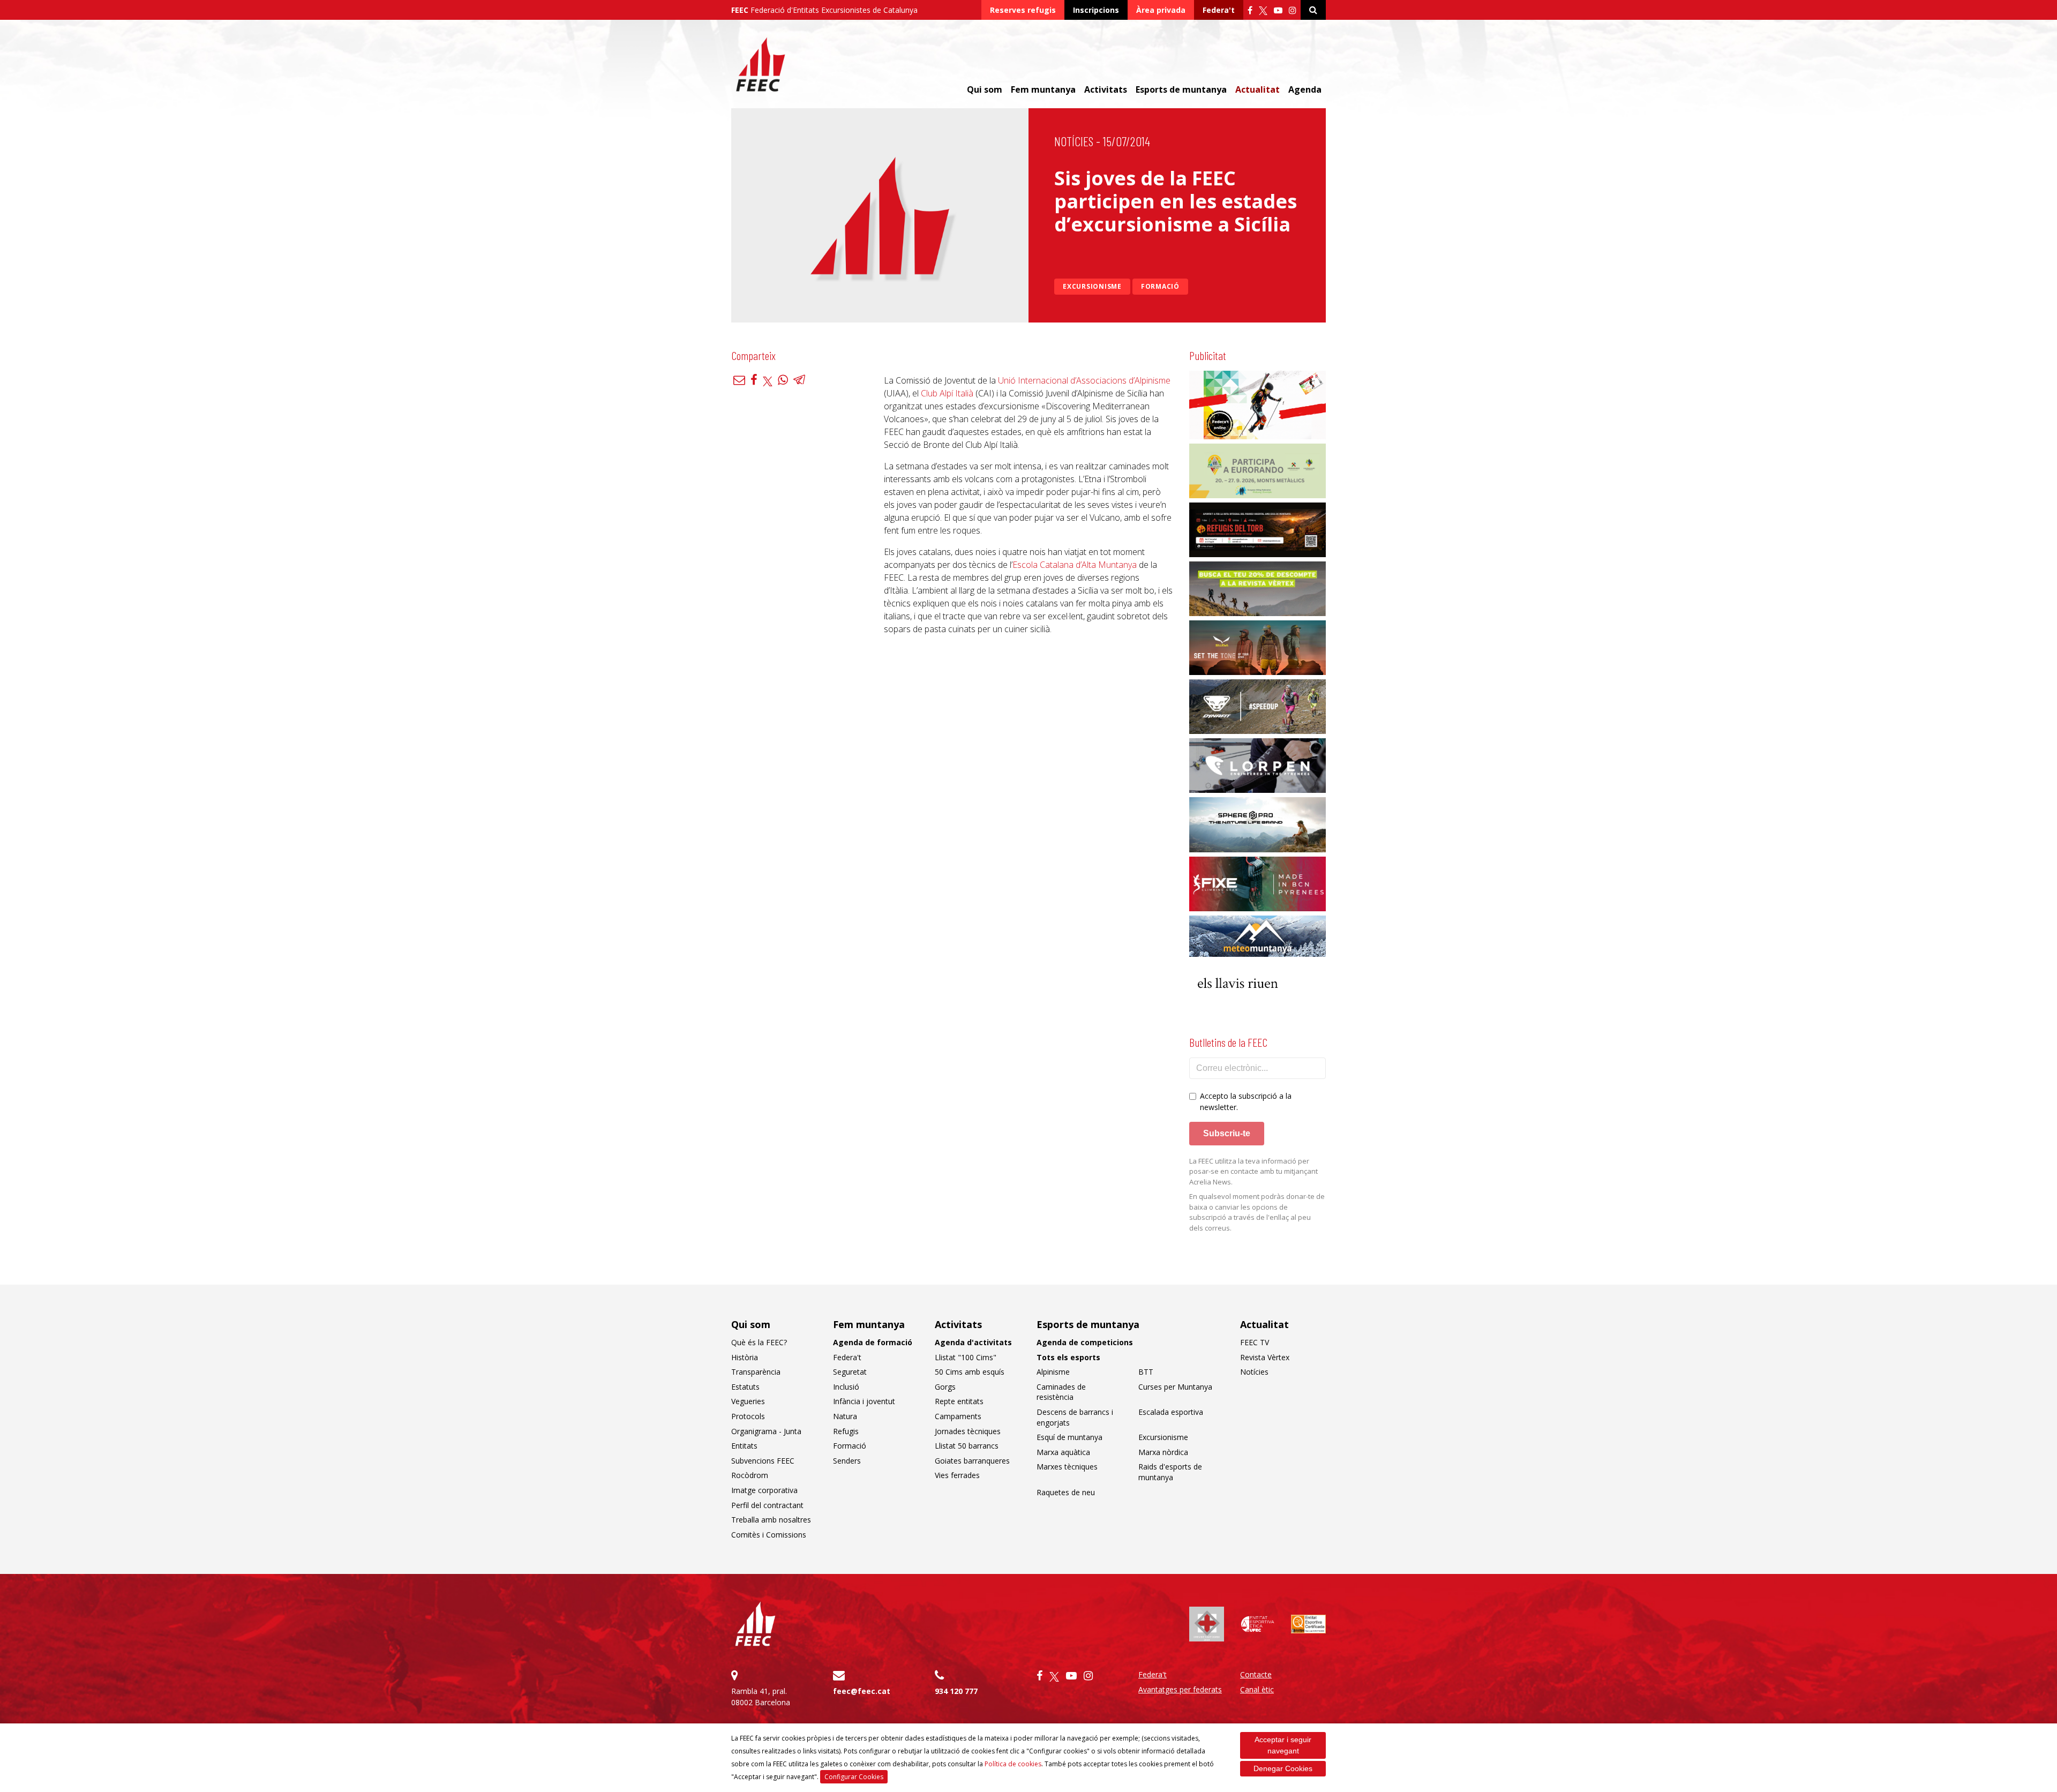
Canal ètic (1257, 1689)
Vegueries (748, 1401)
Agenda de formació (873, 1342)
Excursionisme (1092, 286)
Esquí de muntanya (1069, 1437)
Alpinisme (1053, 1372)
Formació (1160, 286)
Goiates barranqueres (972, 1461)
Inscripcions (1096, 10)
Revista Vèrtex (1265, 1357)
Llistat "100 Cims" (966, 1357)
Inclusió (846, 1387)
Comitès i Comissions (769, 1535)
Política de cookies (1013, 1764)
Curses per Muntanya (1175, 1387)
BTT (1146, 1372)
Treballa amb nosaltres (771, 1520)
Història (745, 1357)
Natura (845, 1416)
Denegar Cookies (1283, 1768)
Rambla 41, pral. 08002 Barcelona (761, 1697)
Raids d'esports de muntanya (1170, 1472)
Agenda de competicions (1085, 1342)
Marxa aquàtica (1063, 1452)
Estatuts (745, 1387)
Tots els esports (1068, 1357)
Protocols (748, 1416)
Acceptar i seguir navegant (1283, 1745)
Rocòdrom (750, 1475)
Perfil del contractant (767, 1505)
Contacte (1256, 1674)
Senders (847, 1461)
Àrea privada (1161, 10)
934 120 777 (956, 1691)
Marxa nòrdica (1163, 1452)
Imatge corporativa (764, 1490)
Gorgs (945, 1387)
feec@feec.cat (862, 1691)
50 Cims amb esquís (970, 1372)
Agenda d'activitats (973, 1342)
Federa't (1219, 10)
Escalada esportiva (1171, 1412)
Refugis (846, 1431)
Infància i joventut (864, 1401)
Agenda (1305, 89)
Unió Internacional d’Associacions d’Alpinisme (1084, 380)
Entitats (744, 1446)
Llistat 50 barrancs (967, 1446)
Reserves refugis (1023, 10)
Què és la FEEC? (759, 1342)
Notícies (1074, 141)
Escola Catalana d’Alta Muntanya (1075, 565)
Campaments (958, 1416)
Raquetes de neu (1066, 1492)
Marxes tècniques (1067, 1467)
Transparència (756, 1372)
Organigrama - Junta (766, 1431)
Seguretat (850, 1372)
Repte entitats (959, 1401)
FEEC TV (1255, 1342)
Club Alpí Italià (947, 393)
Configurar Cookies (854, 1777)
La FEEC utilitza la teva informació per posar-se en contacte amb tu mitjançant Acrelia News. (1253, 1171)
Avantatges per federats (1180, 1689)
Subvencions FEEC (763, 1461)
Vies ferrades (957, 1475)
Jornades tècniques (968, 1431)
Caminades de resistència (1061, 1392)
